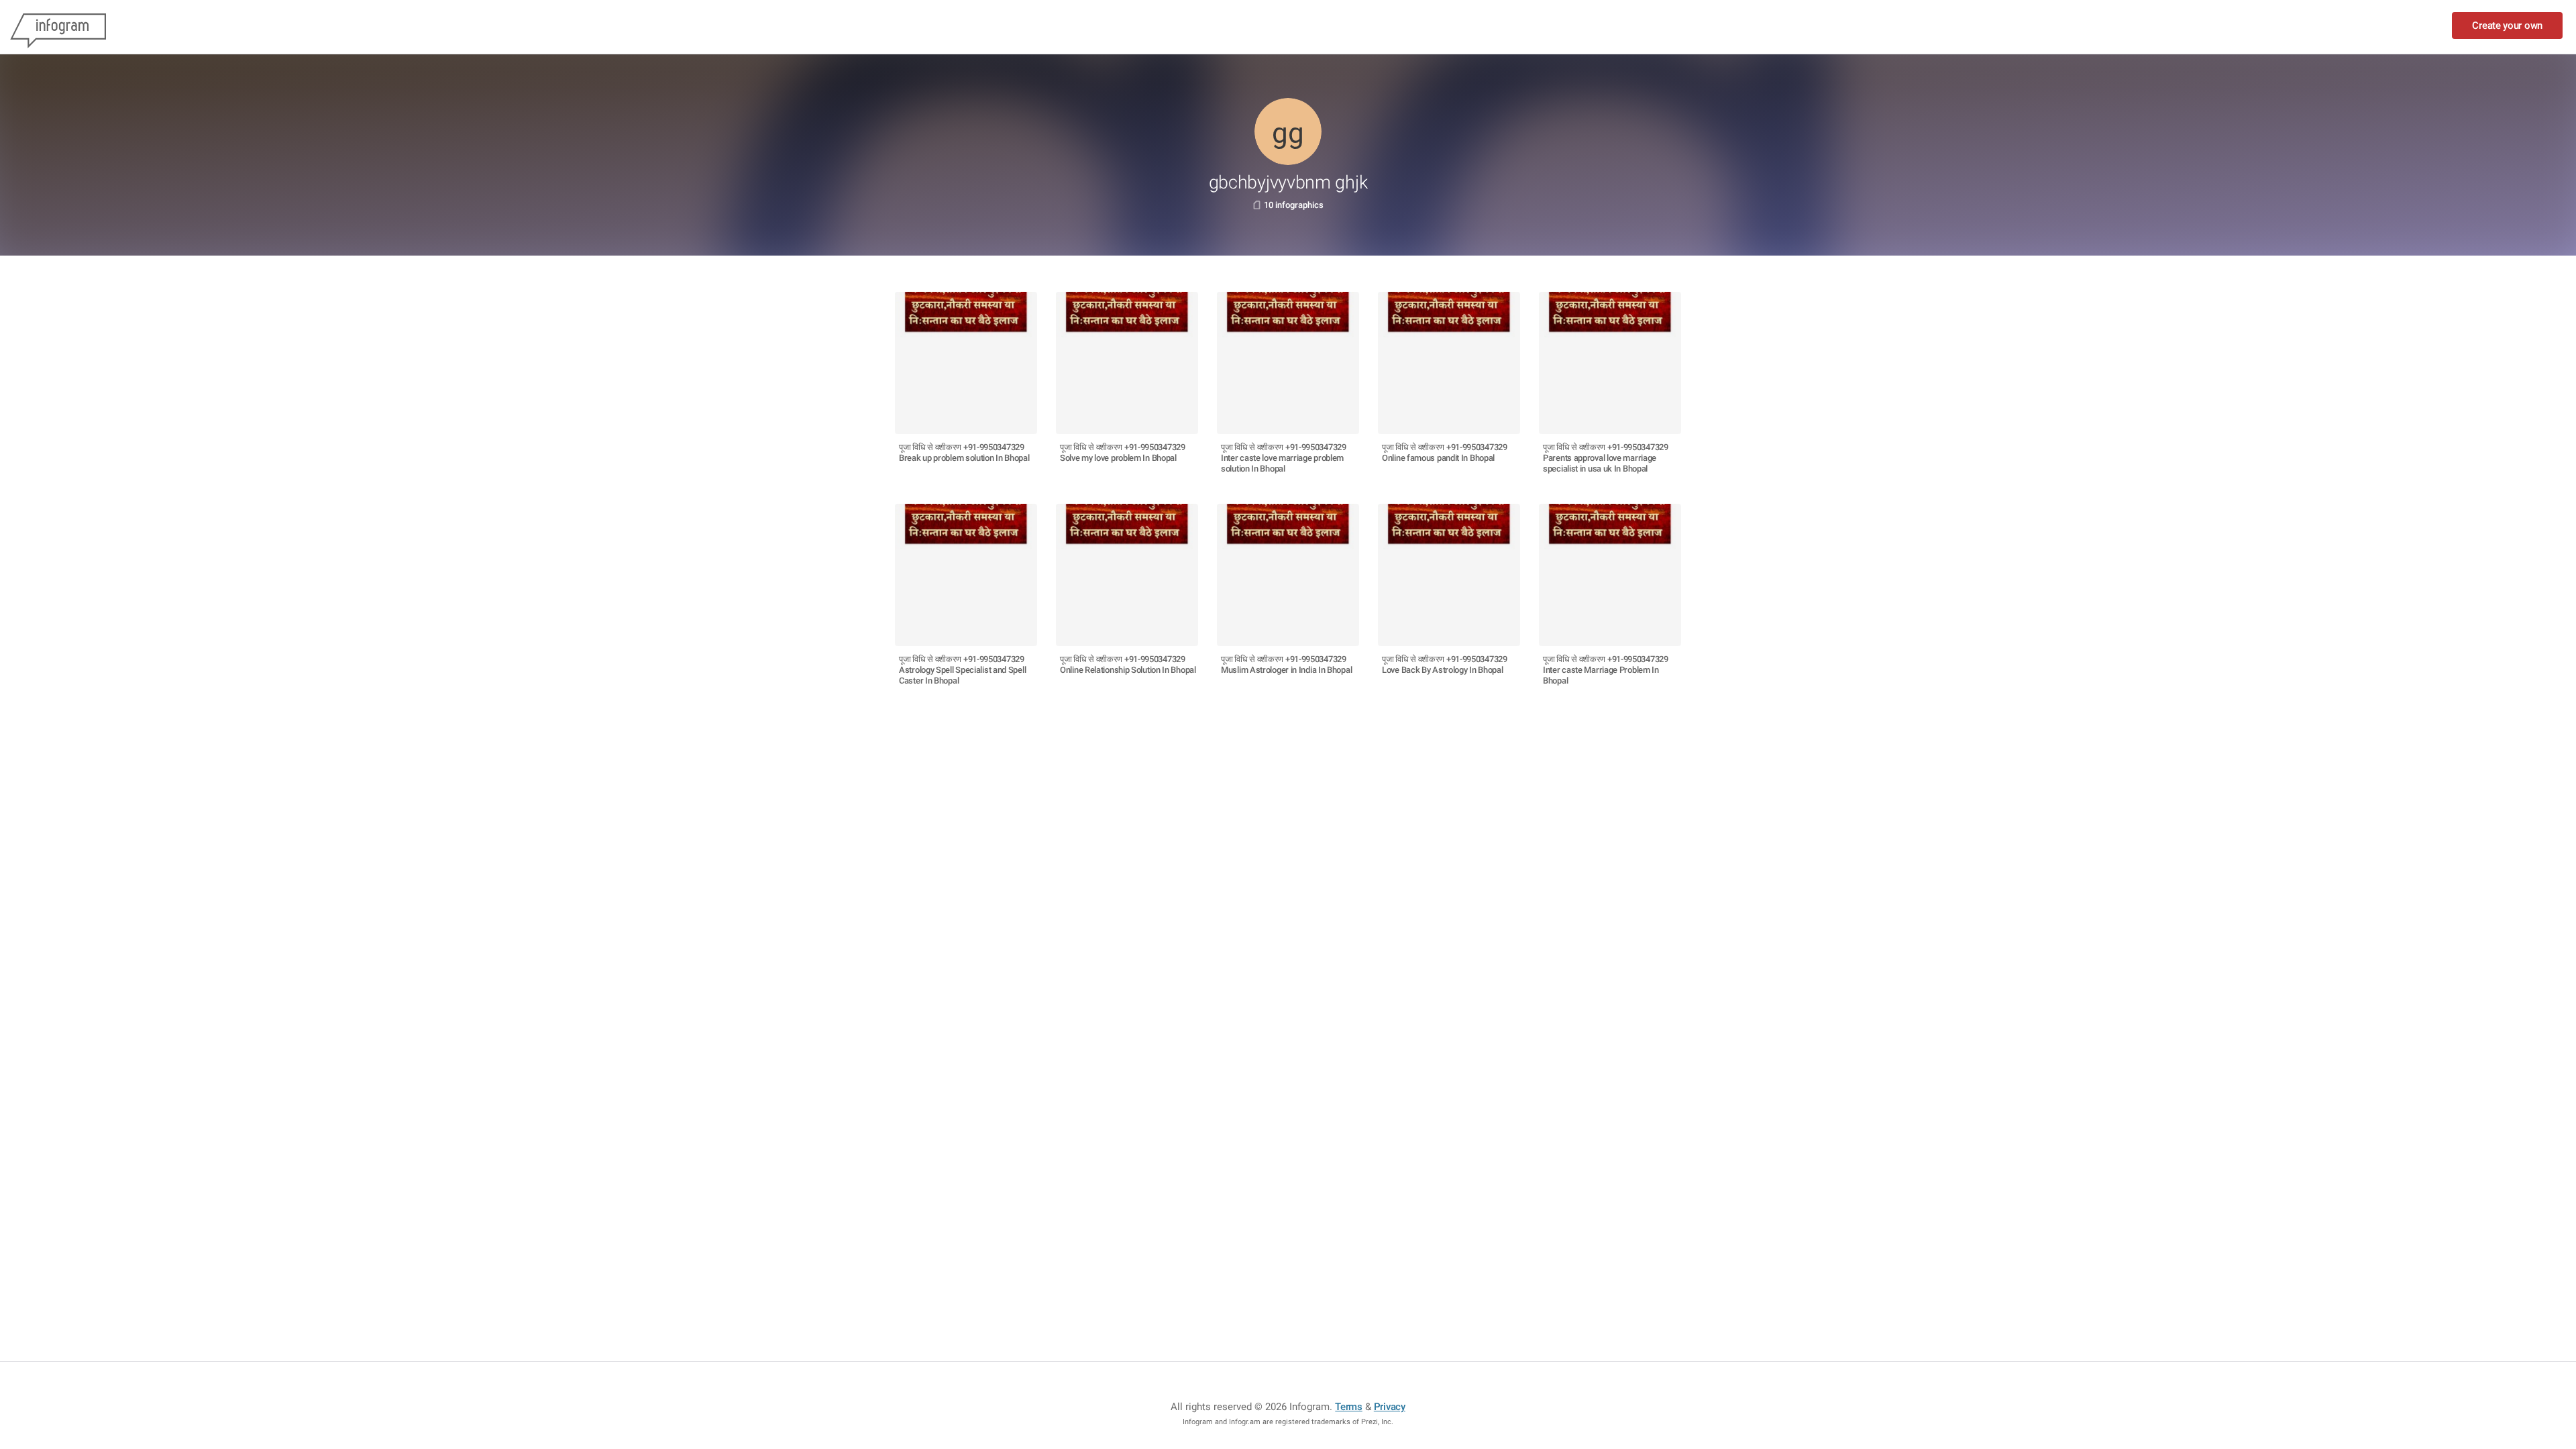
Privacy (1390, 1407)
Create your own (2507, 25)
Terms (1349, 1407)
